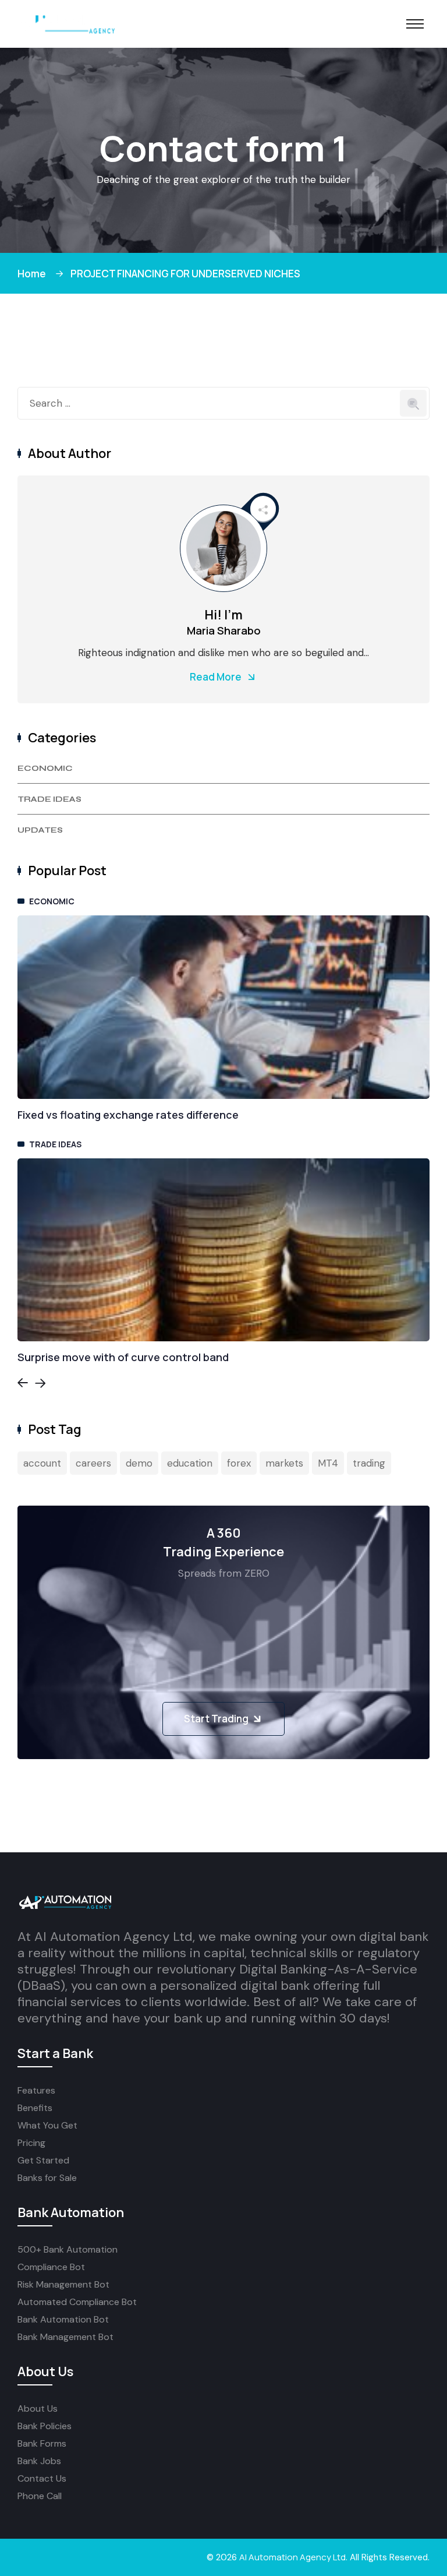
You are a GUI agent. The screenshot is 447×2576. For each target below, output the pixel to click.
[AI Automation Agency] (67, 23)
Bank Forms (42, 2443)
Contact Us (42, 2478)
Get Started (43, 2160)
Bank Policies (45, 2426)
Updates (40, 830)
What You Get (47, 2125)
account (42, 1463)
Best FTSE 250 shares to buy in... (101, 1357)
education (190, 1463)
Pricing (31, 2143)
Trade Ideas (49, 799)
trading (369, 1463)
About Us (38, 2408)
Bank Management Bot (65, 2337)
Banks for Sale (47, 2178)
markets (284, 1463)
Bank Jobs (39, 2461)
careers (93, 1463)
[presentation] (23, 1385)
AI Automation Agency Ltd (292, 2557)
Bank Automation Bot (63, 2319)
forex (239, 1463)
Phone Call (40, 2496)
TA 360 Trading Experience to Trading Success (137, 1115)
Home (33, 274)
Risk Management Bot (63, 2284)
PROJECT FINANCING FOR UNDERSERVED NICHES (185, 274)
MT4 (328, 1463)
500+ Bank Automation (68, 2249)
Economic (45, 768)
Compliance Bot (51, 2267)
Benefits (35, 2108)
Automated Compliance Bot (77, 2302)
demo (139, 1463)
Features (36, 2090)
